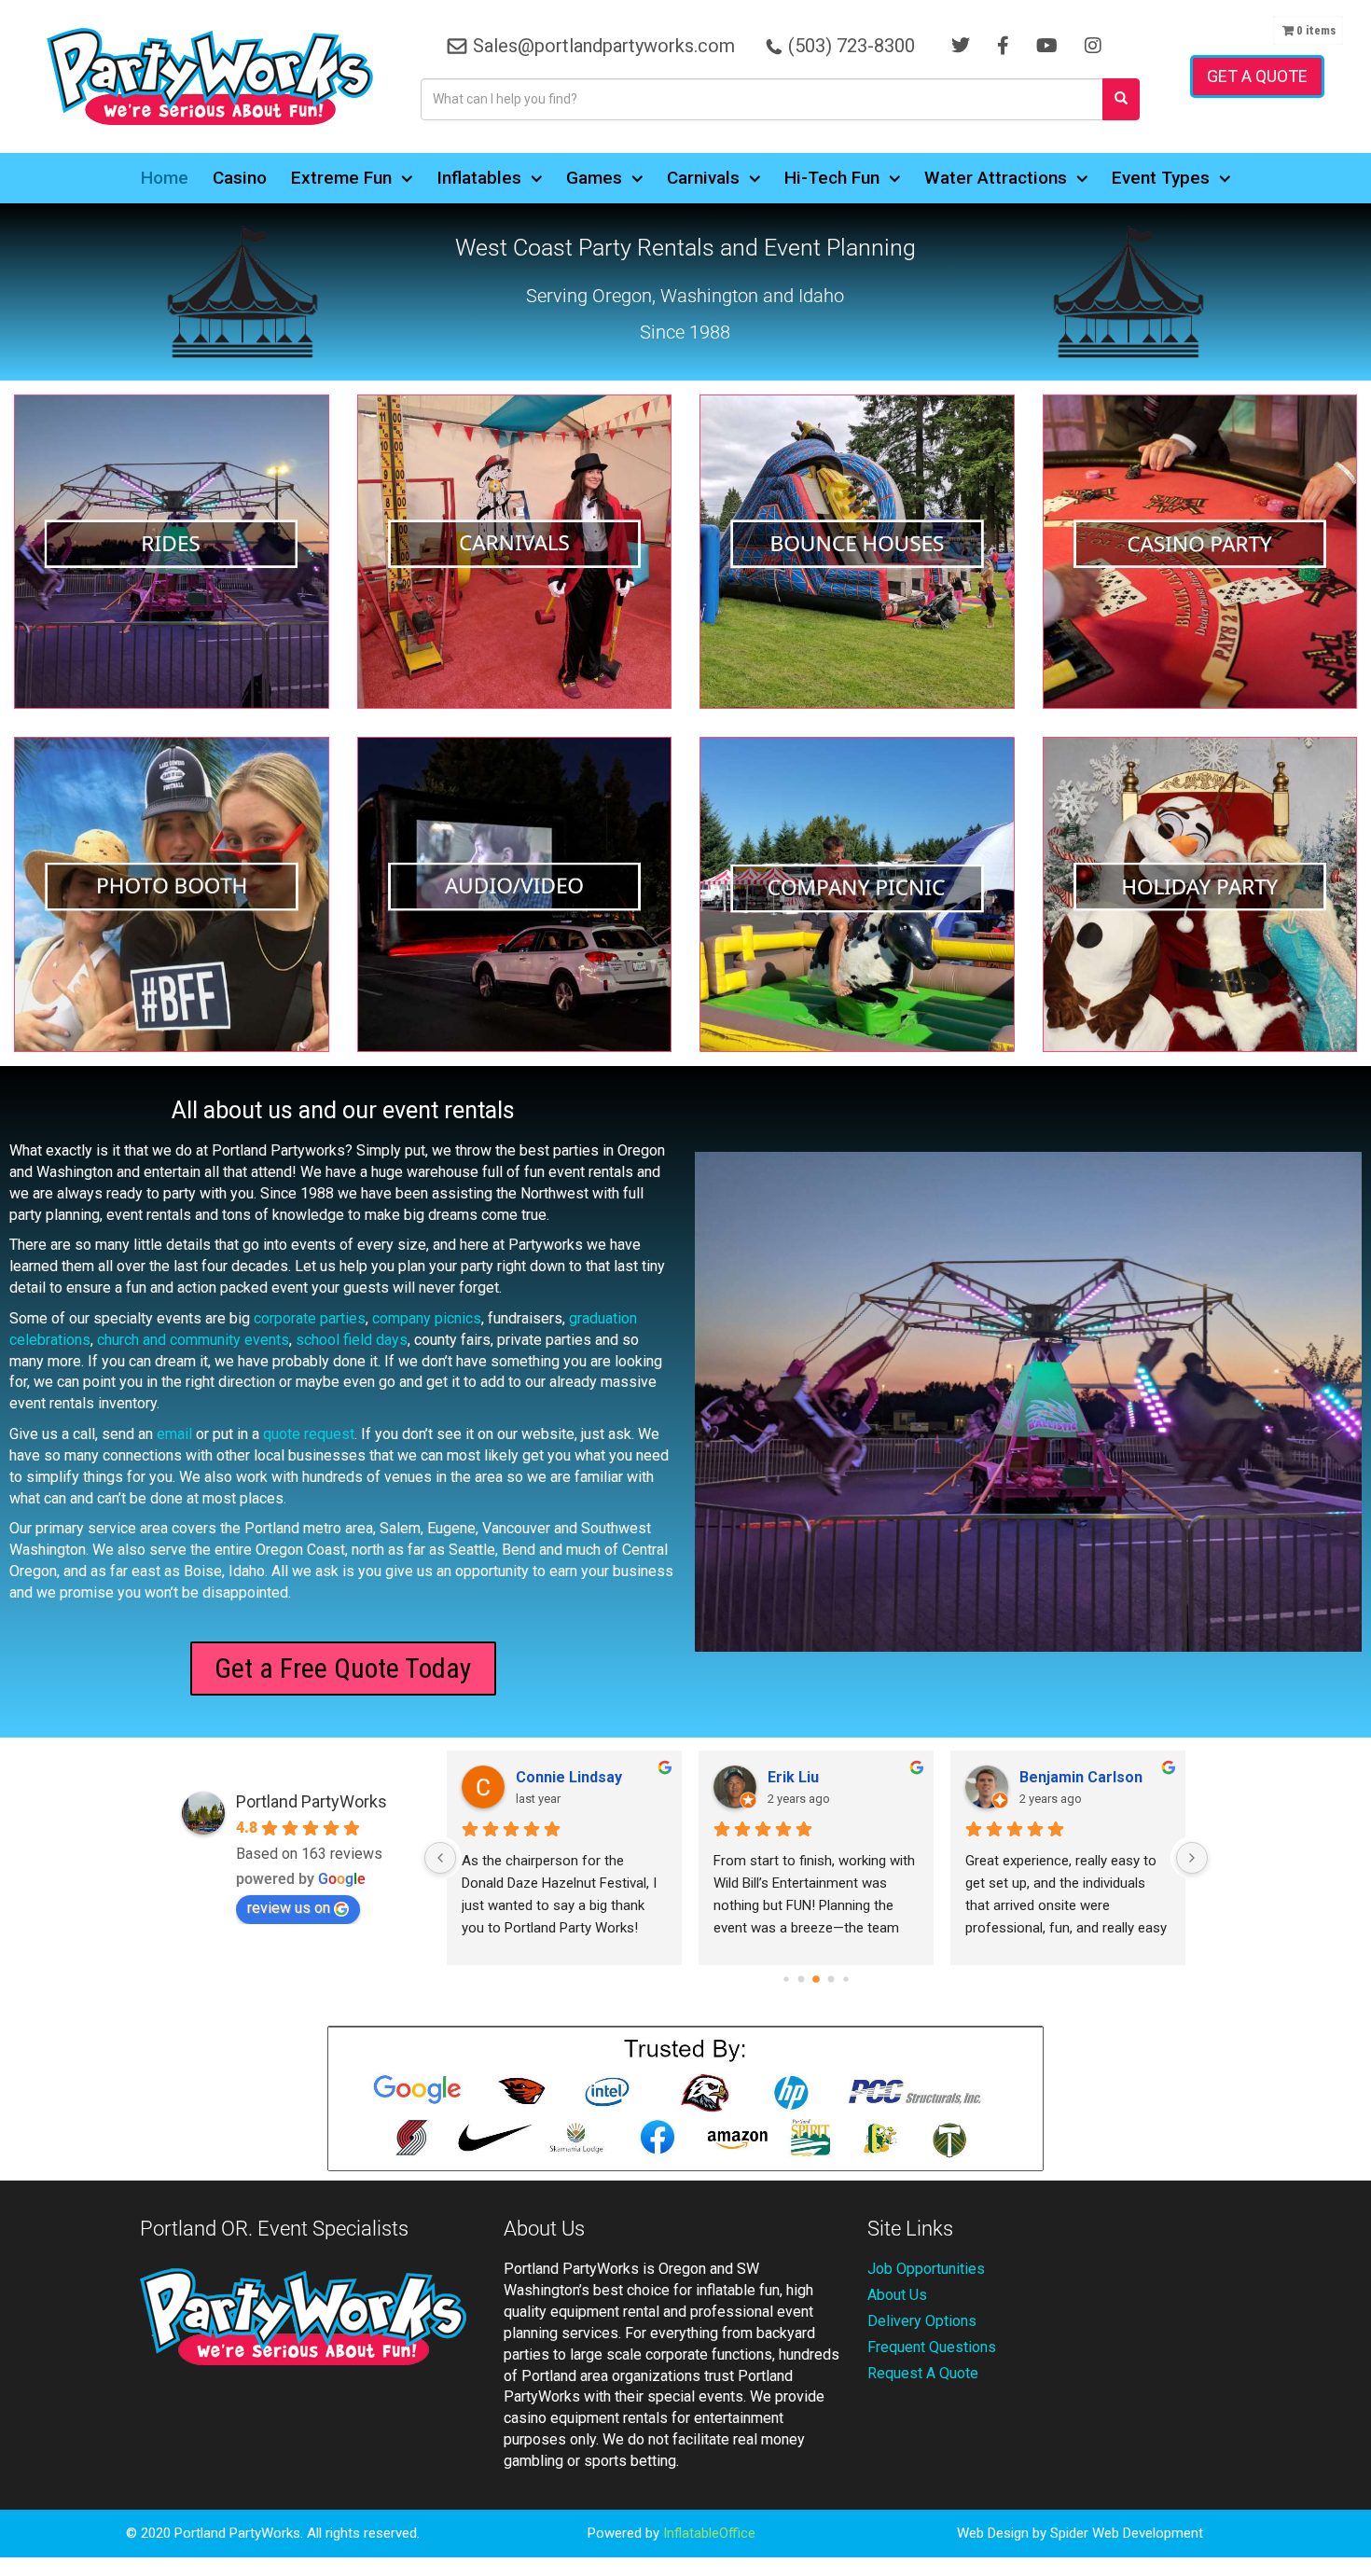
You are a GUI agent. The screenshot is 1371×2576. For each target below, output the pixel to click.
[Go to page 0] (786, 1979)
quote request (309, 1434)
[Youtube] (1047, 46)
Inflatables (479, 178)
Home (165, 178)
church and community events (193, 1340)
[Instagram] (1093, 46)
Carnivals (703, 178)
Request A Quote (923, 2373)
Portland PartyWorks (312, 1801)
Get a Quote (1257, 76)
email (174, 1434)
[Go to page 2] (816, 1979)
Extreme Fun (341, 178)
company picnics (427, 1318)
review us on (289, 1908)
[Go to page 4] (845, 1979)
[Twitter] (961, 46)
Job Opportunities (926, 2269)
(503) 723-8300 (852, 46)
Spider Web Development (1127, 2533)
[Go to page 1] (802, 1979)
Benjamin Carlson (1081, 1777)
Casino (240, 178)
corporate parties (310, 1318)
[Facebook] (1003, 46)
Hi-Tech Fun (832, 178)
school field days (352, 1340)
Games (594, 178)
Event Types (1161, 178)
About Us (897, 2295)
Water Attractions (996, 178)
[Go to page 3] (831, 1979)
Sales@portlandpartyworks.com (604, 46)
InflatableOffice (709, 2533)
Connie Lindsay (569, 1777)
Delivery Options (922, 2321)
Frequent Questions (932, 2347)
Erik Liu (793, 1777)
